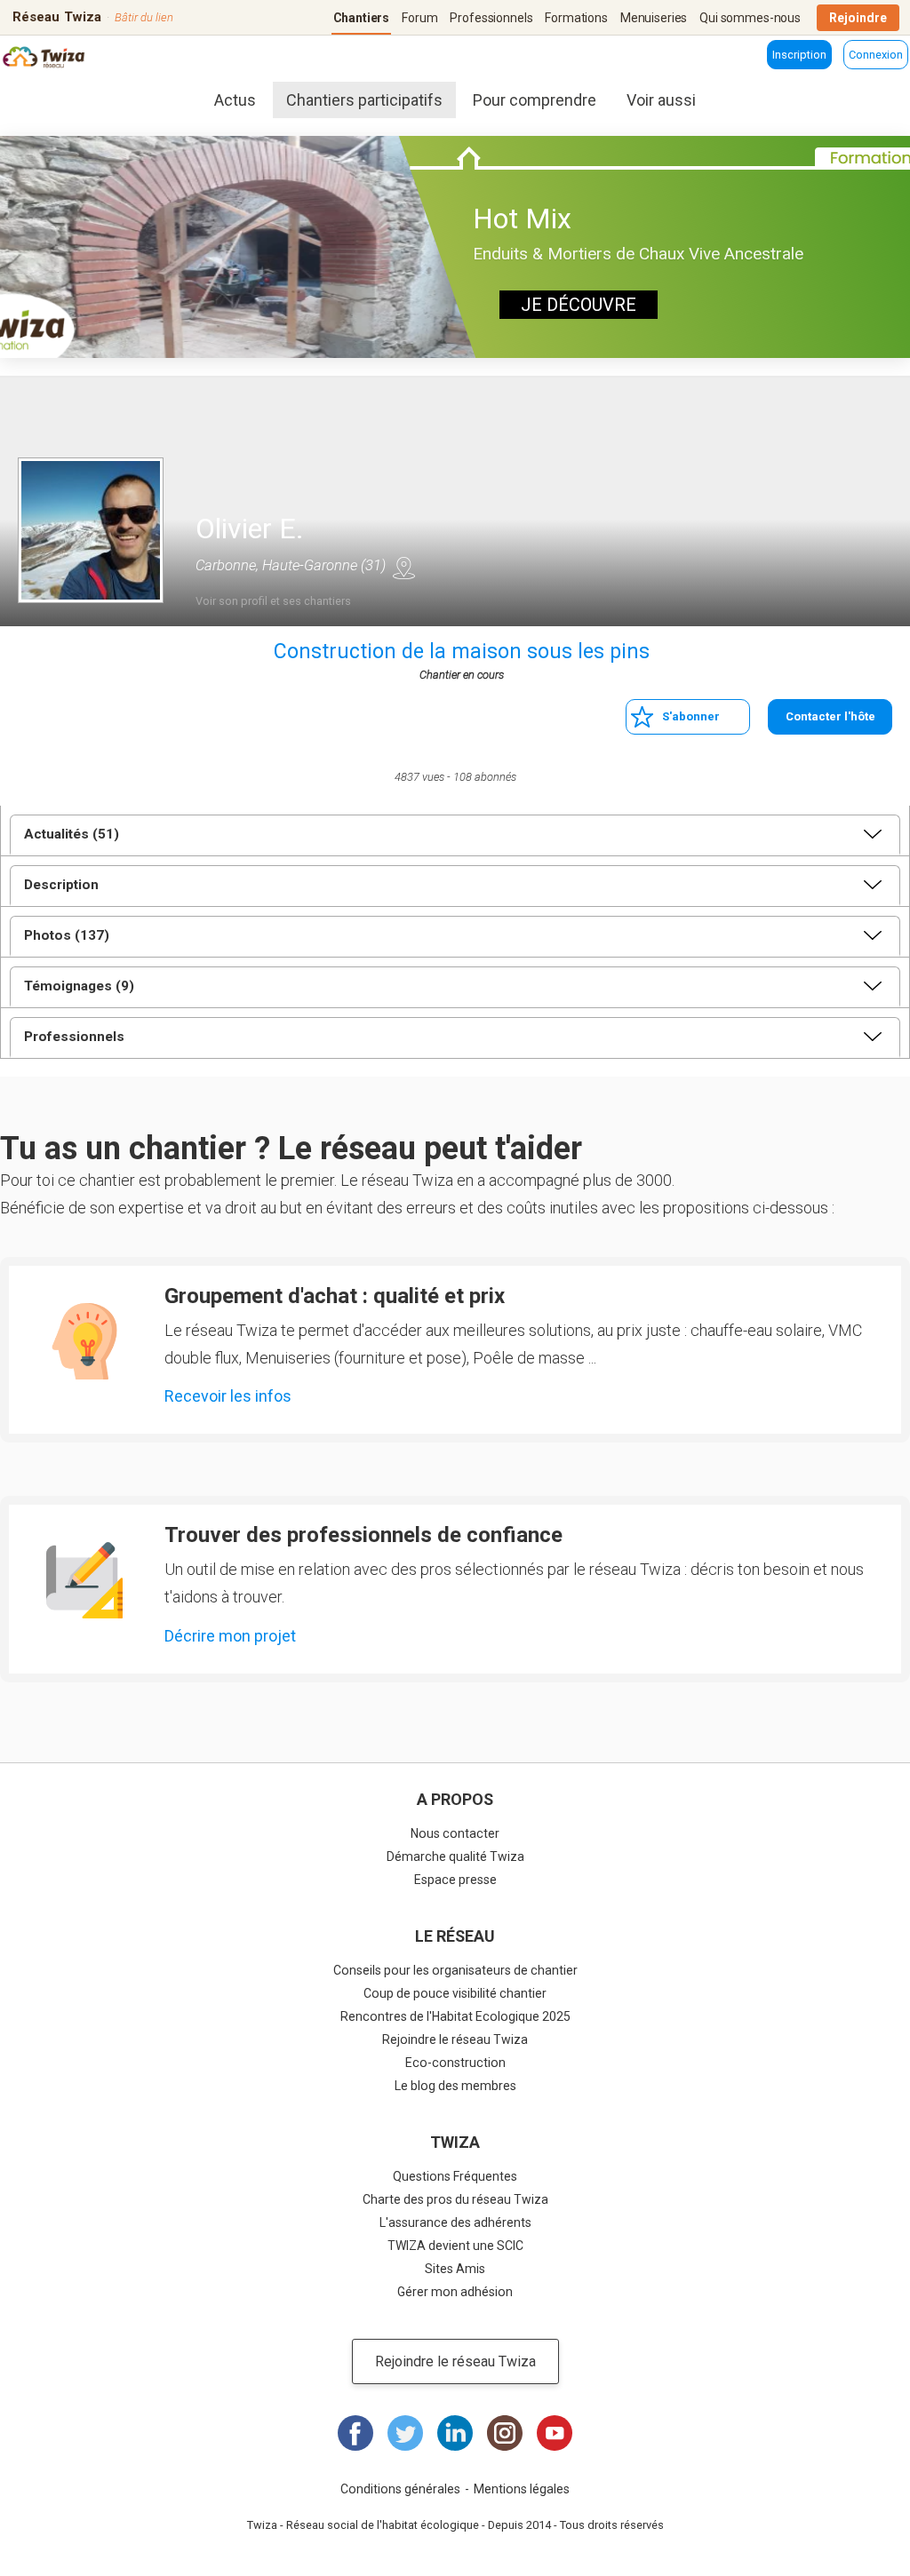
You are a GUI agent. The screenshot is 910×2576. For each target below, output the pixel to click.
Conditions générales (400, 2489)
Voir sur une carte (403, 568)
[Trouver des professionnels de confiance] (84, 1580)
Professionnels (491, 18)
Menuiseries (654, 18)
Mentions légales (522, 2489)
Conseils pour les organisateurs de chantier (455, 1970)
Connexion (876, 55)
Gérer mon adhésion (455, 2292)
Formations (576, 18)
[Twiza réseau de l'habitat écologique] (56, 59)
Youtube (555, 2433)
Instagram (505, 2433)
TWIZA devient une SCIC (455, 2246)
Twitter (405, 2433)
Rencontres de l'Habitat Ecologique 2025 (455, 2016)
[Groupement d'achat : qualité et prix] (84, 1341)
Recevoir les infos (228, 1396)
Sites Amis (455, 2269)
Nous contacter (455, 1833)
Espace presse (455, 1880)
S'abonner (691, 716)
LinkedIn (455, 2433)
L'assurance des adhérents (455, 2222)
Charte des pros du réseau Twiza (455, 2199)
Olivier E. (250, 529)
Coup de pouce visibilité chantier (455, 1993)
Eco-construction (455, 2063)
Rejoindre (858, 18)
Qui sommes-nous (750, 18)
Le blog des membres (455, 2086)
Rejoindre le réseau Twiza (455, 2039)
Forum (419, 18)
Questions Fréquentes (455, 2176)
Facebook (355, 2433)
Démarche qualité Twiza (455, 1856)
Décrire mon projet (230, 1636)
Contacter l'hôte (830, 716)
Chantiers (362, 18)
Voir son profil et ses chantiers (273, 601)
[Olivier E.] (91, 530)
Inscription (799, 55)
